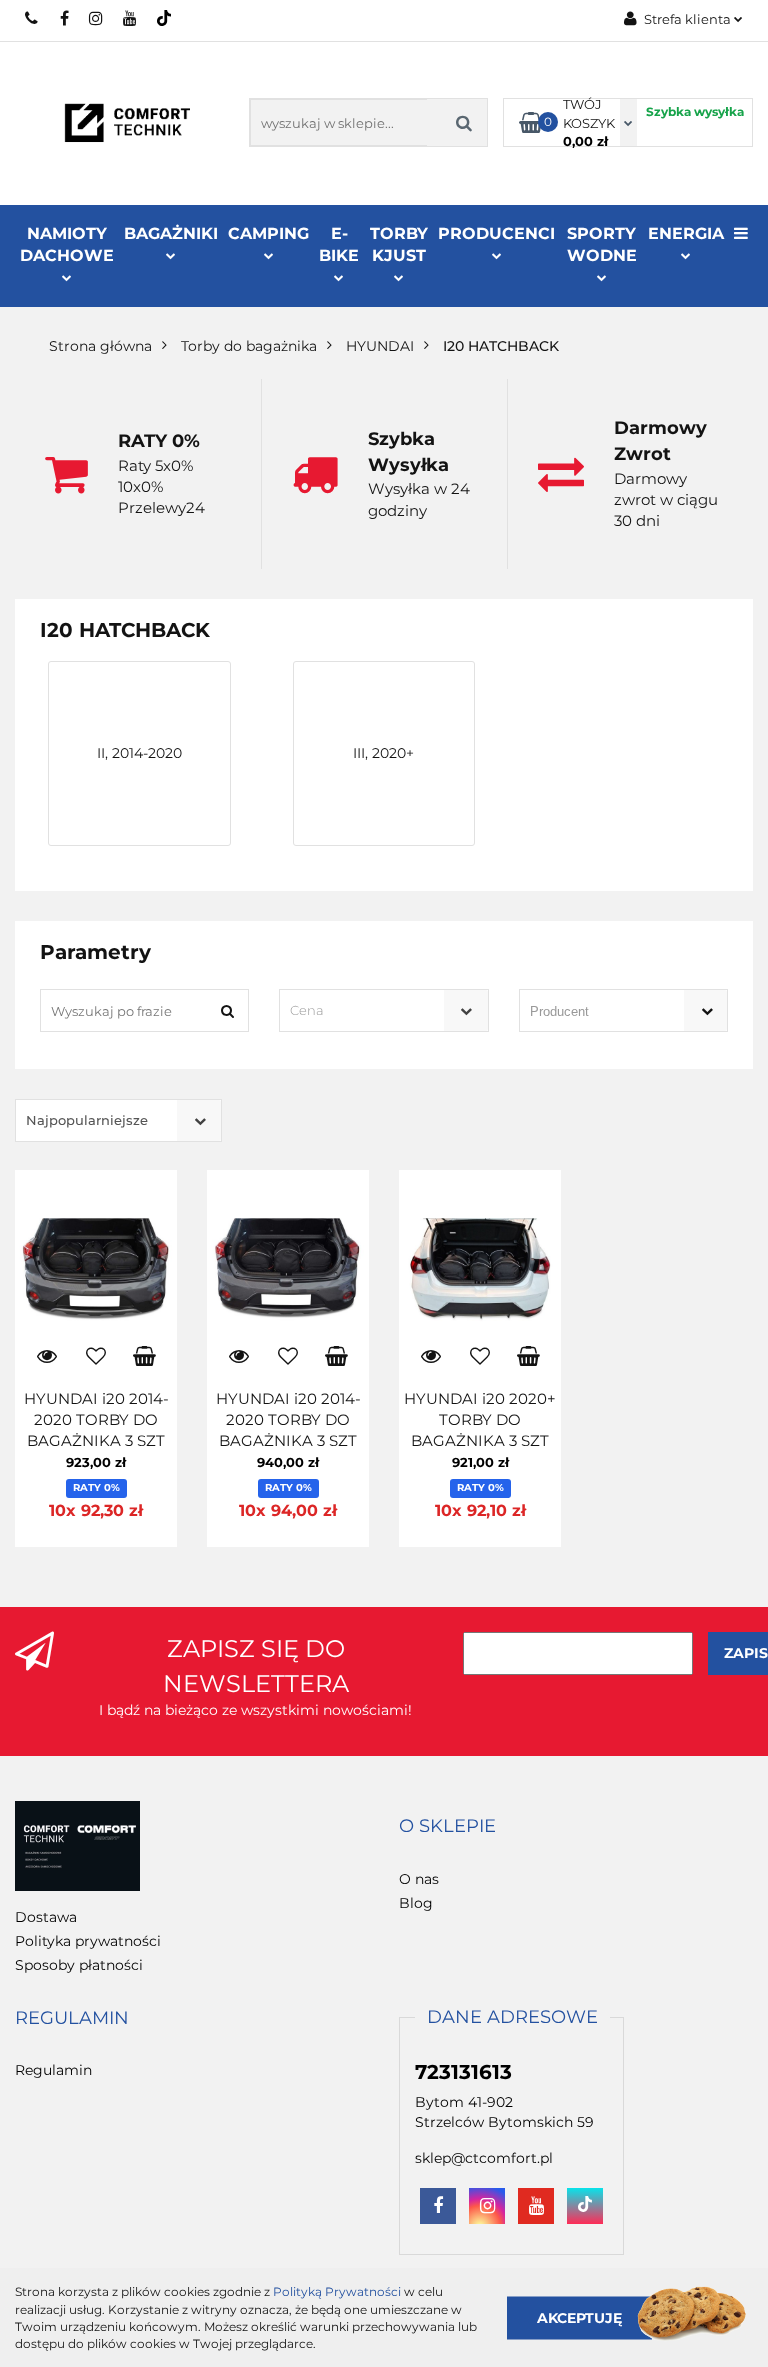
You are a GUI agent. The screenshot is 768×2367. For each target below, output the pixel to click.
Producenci (496, 233)
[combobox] (383, 1010)
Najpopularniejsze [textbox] (87, 1120)
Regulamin (53, 2070)
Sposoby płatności (79, 1965)
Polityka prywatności (88, 1941)
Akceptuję (579, 2317)
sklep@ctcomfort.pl (484, 2158)
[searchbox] (595, 1012)
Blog (416, 1903)
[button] (447, 1827)
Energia (686, 233)
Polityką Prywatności (337, 2291)
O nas (419, 1879)
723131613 (32, 18)
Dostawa (46, 1917)
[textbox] (366, 1010)
